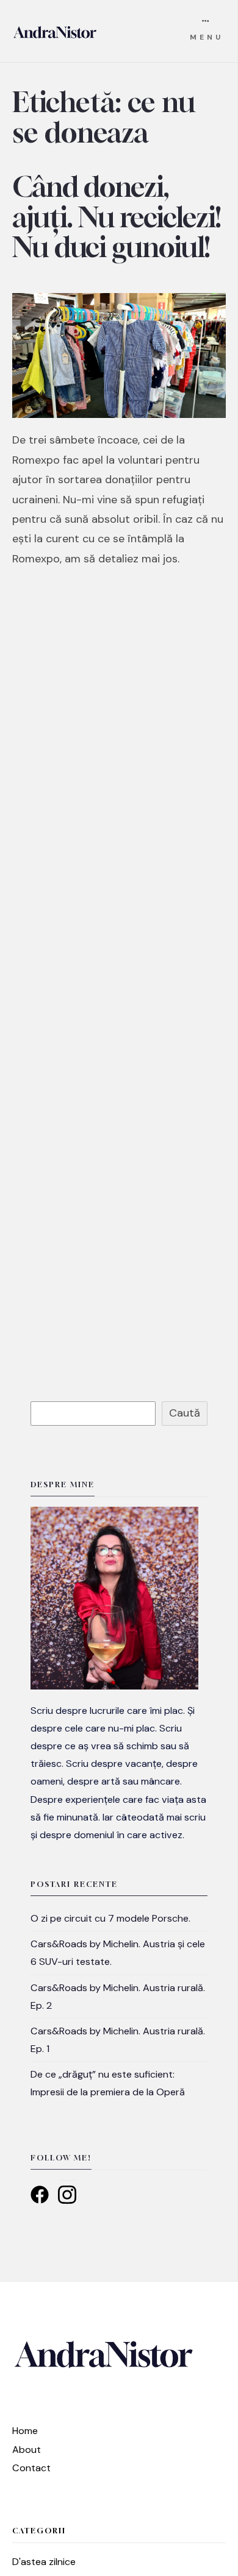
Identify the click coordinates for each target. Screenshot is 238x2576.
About (27, 2450)
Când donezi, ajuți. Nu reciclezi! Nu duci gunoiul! (117, 217)
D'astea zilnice (44, 2562)
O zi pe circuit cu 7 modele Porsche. (110, 1918)
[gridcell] (119, 1773)
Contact (31, 2468)
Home (25, 2431)
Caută (185, 1413)
